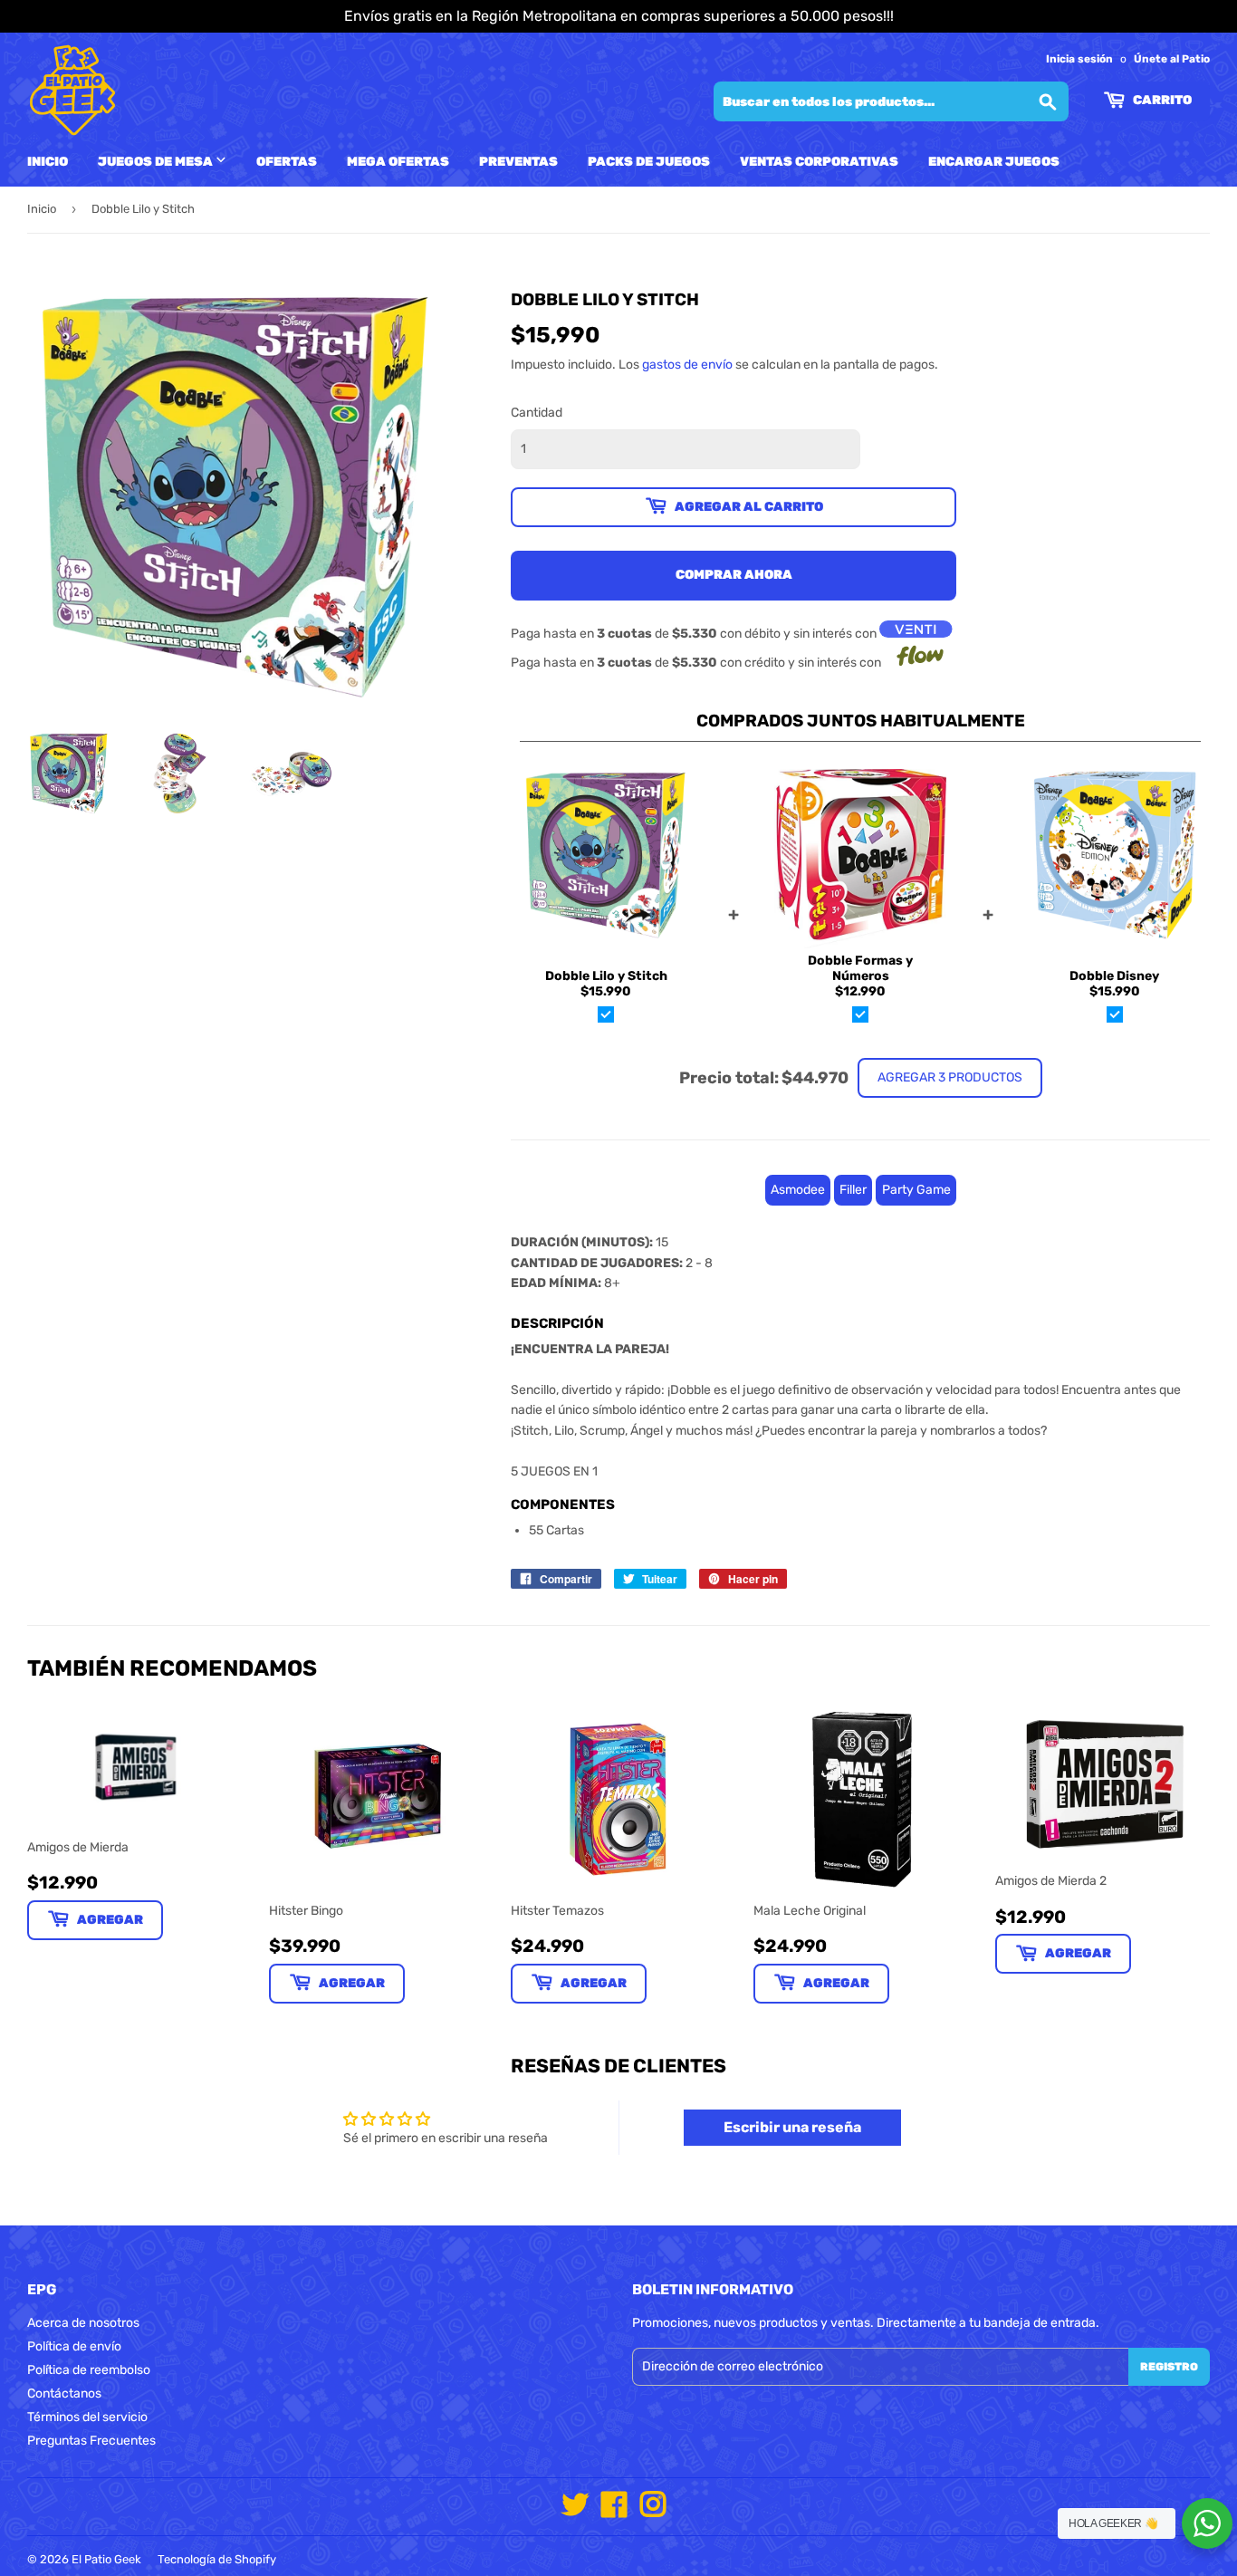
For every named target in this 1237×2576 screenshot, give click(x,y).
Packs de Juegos (649, 162)
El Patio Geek (106, 2559)
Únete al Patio (1172, 59)
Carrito (1161, 100)
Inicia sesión (1079, 59)
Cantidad (537, 413)
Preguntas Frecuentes (91, 2441)
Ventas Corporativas (819, 162)
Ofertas (287, 162)
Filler (853, 1190)
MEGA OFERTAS (398, 162)
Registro (1169, 2367)
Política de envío (74, 2346)
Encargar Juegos (994, 162)
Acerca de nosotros (83, 2323)
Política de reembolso (89, 2370)
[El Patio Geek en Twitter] (575, 2511)
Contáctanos (64, 2393)
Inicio (48, 162)
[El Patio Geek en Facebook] (614, 2511)
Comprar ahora (734, 575)
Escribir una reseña (792, 2127)
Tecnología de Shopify (217, 2559)
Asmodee (798, 1190)
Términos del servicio (87, 2417)
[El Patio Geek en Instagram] (653, 2511)
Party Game (916, 1190)
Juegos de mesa (157, 162)
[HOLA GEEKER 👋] (1207, 2523)
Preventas (518, 162)
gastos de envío (687, 365)
